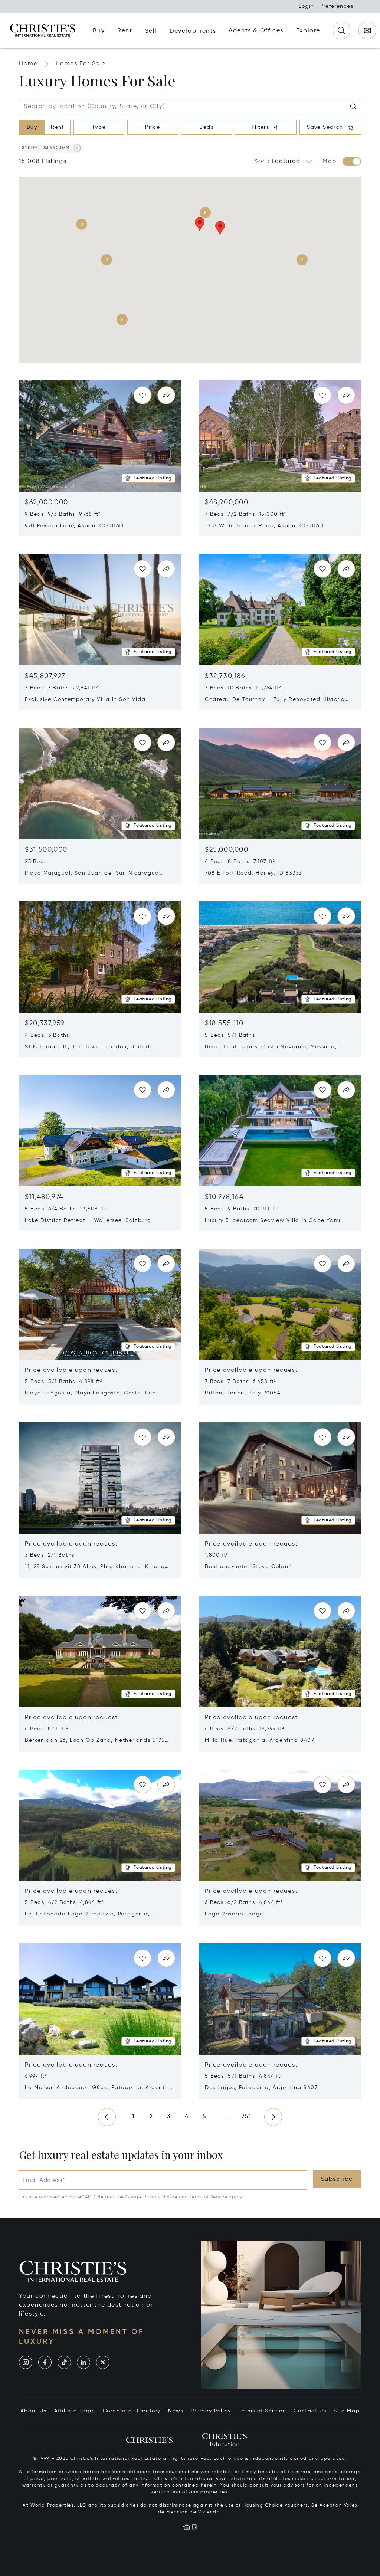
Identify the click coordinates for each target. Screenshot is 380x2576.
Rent (58, 127)
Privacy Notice (160, 2197)
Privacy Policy (211, 2411)
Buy (32, 127)
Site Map (347, 2411)
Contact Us (310, 2411)
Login (307, 6)
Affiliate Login (75, 2411)
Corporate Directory (132, 2411)
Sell (151, 31)
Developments (193, 31)
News (176, 2411)
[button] (46, 148)
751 (247, 2117)
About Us (34, 2411)
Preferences (337, 6)
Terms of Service (208, 2197)
